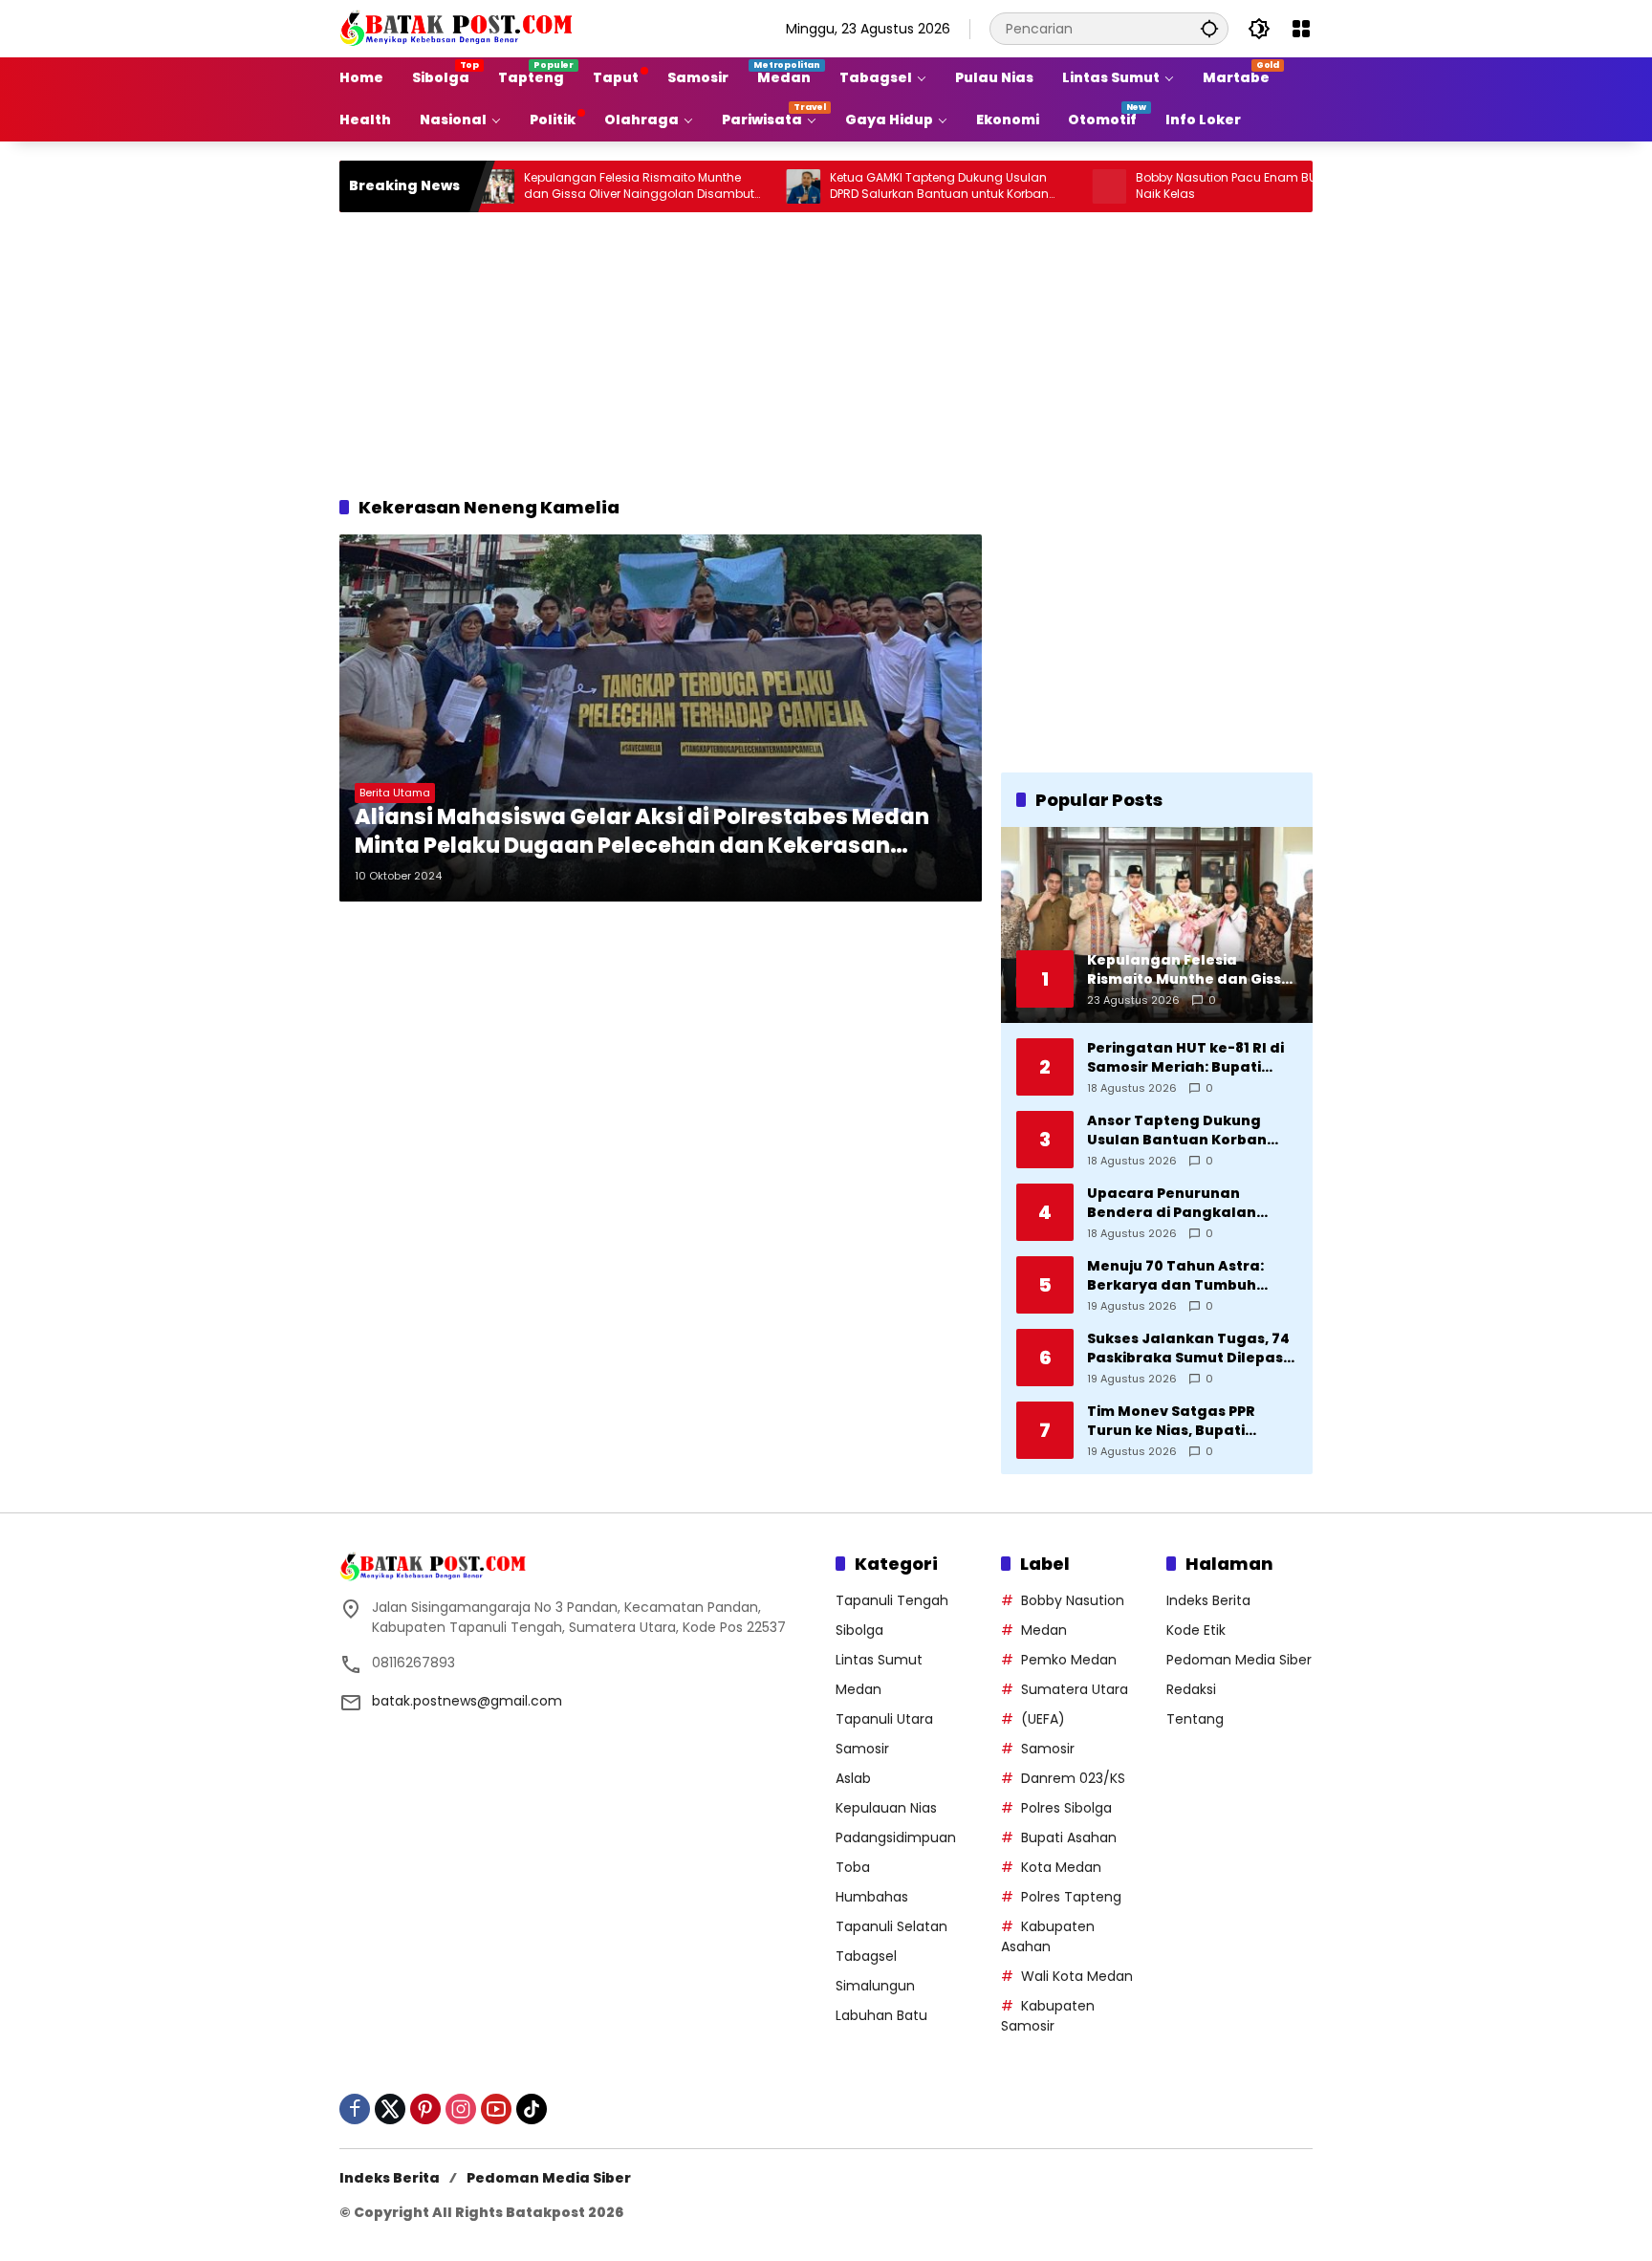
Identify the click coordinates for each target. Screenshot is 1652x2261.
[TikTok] (532, 2109)
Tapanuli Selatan (891, 1926)
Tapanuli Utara (884, 1719)
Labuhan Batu (881, 2015)
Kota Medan (1061, 1867)
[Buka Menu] (1301, 29)
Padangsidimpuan (896, 1837)
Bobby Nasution (1073, 1600)
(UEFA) (1043, 1719)
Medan (859, 1689)
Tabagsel (866, 1956)
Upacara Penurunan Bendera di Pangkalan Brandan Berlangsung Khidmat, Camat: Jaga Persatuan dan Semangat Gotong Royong (1185, 1203)
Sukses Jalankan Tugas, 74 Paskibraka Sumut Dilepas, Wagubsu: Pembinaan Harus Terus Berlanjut (1188, 1348)
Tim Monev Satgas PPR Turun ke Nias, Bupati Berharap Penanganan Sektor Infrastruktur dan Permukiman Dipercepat (1180, 1421)
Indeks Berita (1208, 1600)
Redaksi (1191, 1689)
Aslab (853, 1778)
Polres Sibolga (1066, 1808)
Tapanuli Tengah (892, 1600)
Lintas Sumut (879, 1660)
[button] (1209, 28)
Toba (853, 1867)
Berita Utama (395, 793)
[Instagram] (461, 2109)
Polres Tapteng (1071, 1897)
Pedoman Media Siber (1239, 1660)
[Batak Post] (459, 28)
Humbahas (872, 1897)
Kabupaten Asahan (1048, 1936)
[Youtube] (496, 2109)
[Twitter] (390, 2109)
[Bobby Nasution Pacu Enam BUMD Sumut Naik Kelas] (1040, 186)
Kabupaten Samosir (1048, 2016)
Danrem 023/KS (1073, 1778)
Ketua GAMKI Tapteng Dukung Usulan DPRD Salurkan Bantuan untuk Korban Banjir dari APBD (870, 186)
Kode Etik (1196, 1630)
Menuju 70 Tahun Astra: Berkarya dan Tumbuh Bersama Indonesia (1175, 1276)
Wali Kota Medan (1077, 1976)
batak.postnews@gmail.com (467, 1701)
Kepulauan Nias (886, 1808)
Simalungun (875, 1986)
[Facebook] (355, 2109)
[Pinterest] (425, 2109)
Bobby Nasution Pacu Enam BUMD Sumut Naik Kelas (1187, 186)
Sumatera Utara (1075, 1689)
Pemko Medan (1069, 1660)
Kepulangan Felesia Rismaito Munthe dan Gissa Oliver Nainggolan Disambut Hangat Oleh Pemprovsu (570, 186)
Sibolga (859, 1630)
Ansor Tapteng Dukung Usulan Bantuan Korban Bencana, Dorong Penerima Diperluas (1190, 1130)
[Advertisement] (826, 351)
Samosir (862, 1749)
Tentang (1195, 1719)
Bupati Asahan (1069, 1837)
